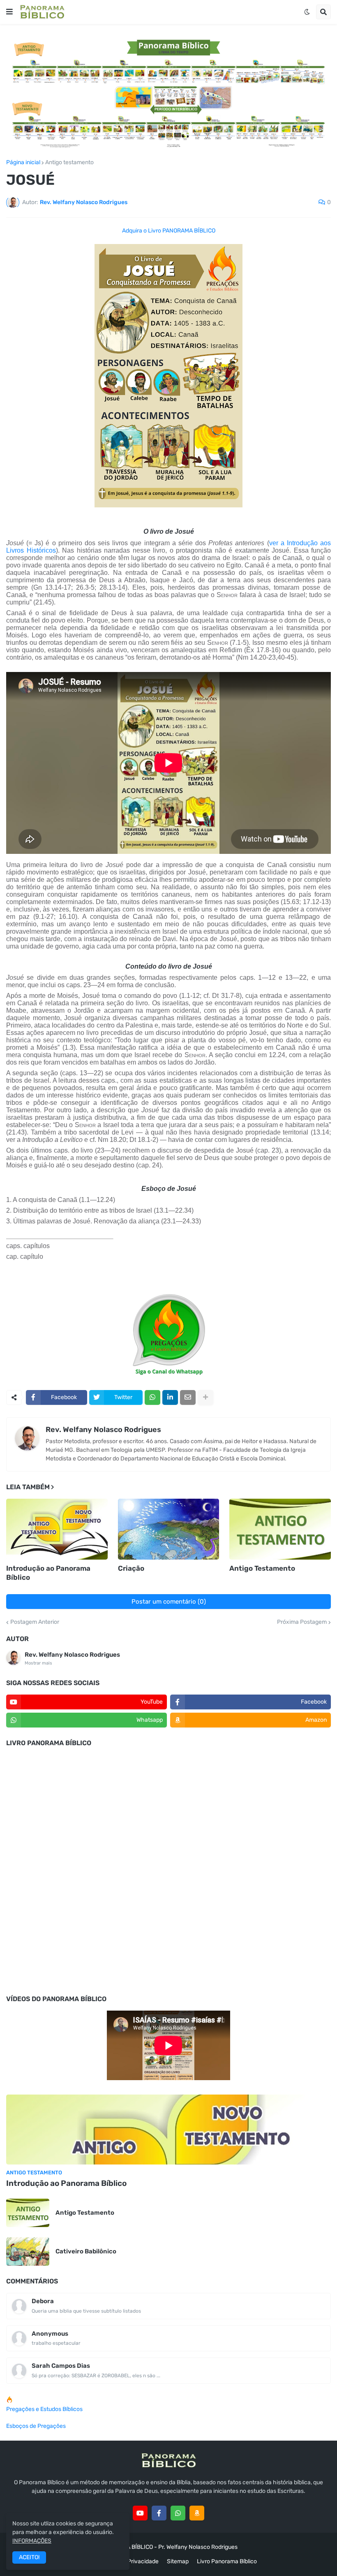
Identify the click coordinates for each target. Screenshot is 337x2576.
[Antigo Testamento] (280, 1529)
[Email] (188, 1397)
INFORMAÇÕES (32, 2541)
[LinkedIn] (170, 1397)
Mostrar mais (38, 1663)
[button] (9, 12)
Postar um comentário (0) (169, 1602)
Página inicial (23, 163)
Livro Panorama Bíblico (227, 2561)
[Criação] (169, 1529)
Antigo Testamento (262, 1568)
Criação (131, 1568)
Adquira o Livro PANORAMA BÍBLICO (169, 231)
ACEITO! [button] (29, 2557)
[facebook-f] (159, 2513)
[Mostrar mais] (205, 1397)
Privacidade (143, 2561)
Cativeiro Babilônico (86, 2251)
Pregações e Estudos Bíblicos (44, 2409)
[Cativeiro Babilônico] (28, 2252)
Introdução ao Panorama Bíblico (48, 1573)
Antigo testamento (69, 163)
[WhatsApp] (152, 1397)
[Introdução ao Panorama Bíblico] (57, 1529)
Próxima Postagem (302, 1622)
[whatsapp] (178, 2513)
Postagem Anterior (35, 1622)
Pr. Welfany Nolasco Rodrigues (198, 2547)
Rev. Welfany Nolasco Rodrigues (103, 1430)
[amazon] (197, 2513)
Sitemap (178, 2561)
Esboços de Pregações (36, 2426)
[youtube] (140, 2513)
